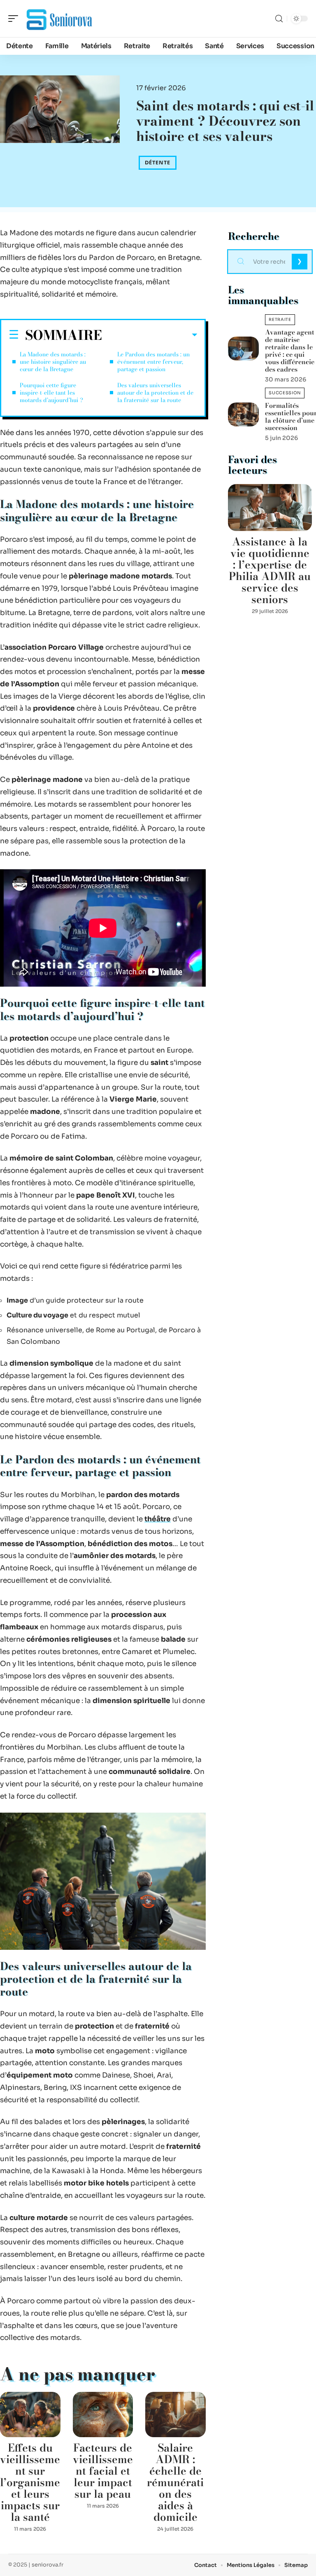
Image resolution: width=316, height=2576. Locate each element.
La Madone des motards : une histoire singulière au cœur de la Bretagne (53, 362)
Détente (158, 163)
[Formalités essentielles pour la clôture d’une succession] (243, 414)
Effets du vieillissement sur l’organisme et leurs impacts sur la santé (30, 2482)
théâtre (158, 1519)
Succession (285, 393)
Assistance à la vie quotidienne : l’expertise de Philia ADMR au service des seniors (270, 570)
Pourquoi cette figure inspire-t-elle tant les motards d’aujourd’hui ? (51, 393)
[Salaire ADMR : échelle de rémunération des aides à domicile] (175, 2415)
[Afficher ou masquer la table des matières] (150, 335)
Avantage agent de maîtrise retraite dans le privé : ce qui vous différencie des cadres (290, 351)
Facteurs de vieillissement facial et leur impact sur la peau (103, 2471)
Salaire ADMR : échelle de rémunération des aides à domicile (175, 2482)
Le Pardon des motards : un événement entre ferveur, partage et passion (153, 362)
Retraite (280, 319)
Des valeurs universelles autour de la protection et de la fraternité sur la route (155, 393)
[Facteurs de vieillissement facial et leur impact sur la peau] (103, 2415)
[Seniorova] (59, 19)
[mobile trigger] (15, 19)
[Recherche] (279, 19)
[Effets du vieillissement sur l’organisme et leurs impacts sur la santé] (30, 2415)
